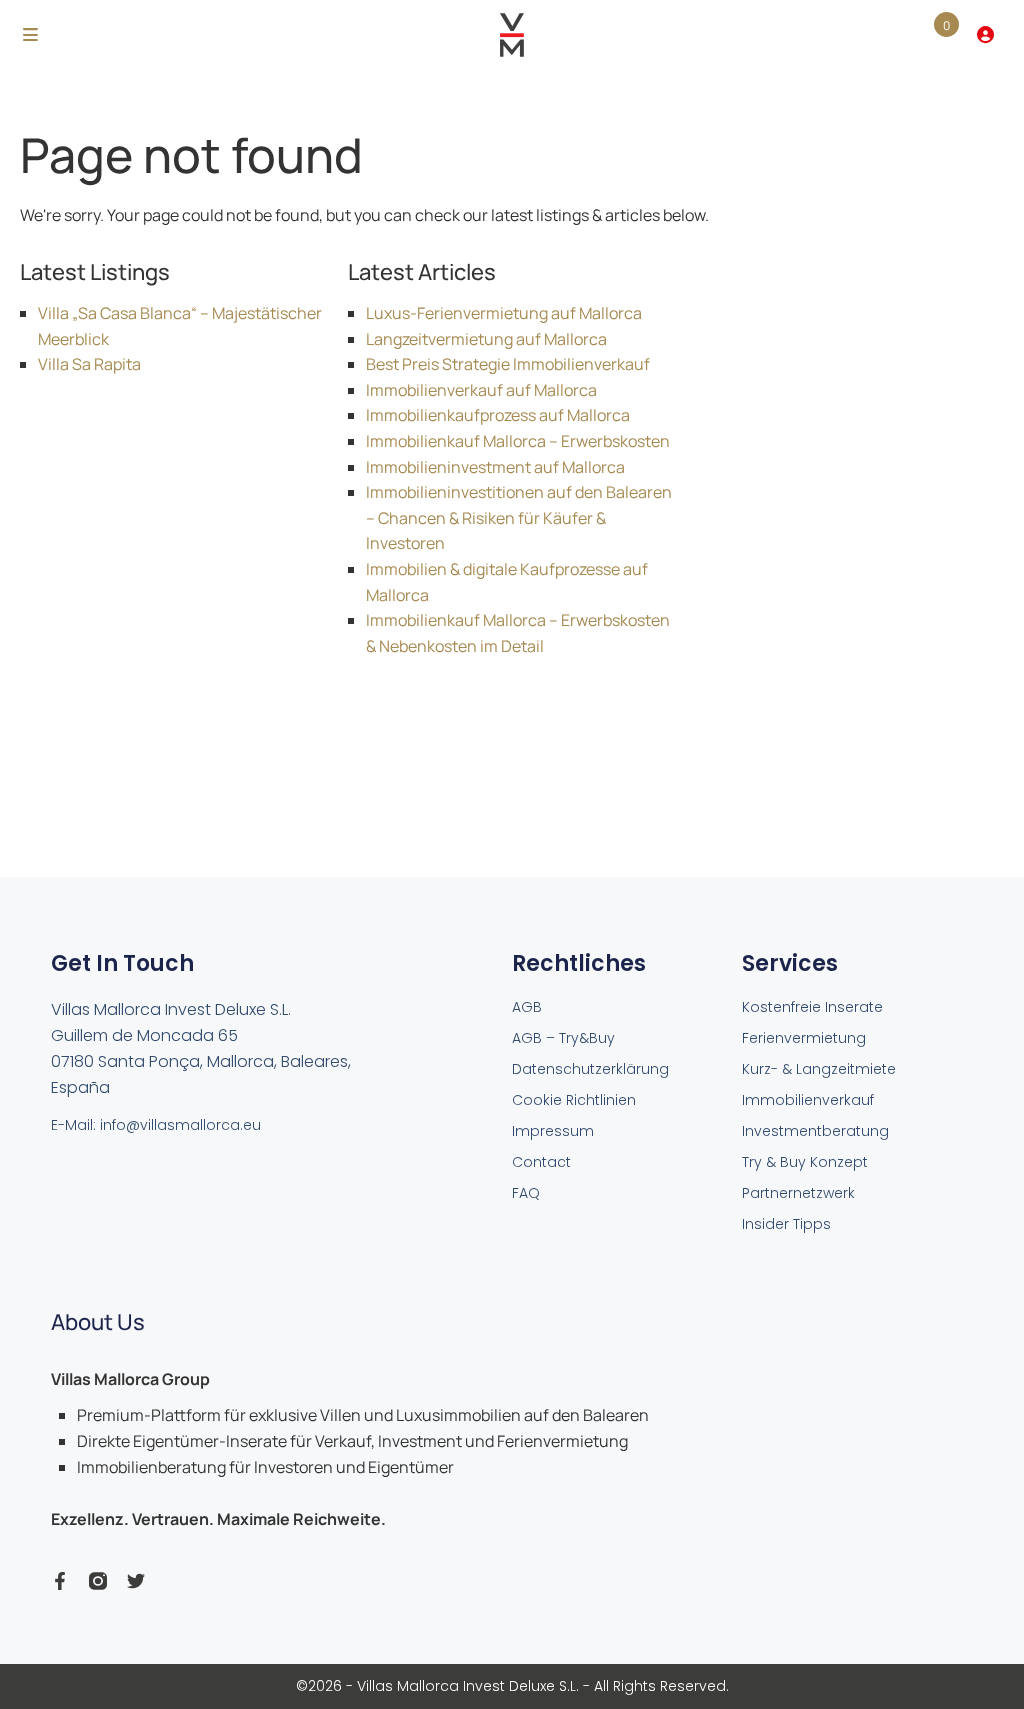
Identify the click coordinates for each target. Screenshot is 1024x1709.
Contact (541, 1162)
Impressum (553, 1131)
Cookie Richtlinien (574, 1100)
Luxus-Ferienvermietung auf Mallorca (504, 313)
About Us (98, 1322)
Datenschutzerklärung (590, 1069)
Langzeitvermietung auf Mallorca (486, 339)
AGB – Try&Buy (563, 1038)
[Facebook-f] (60, 1581)
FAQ (526, 1193)
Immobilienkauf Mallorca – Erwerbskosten (518, 441)
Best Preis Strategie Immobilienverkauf (508, 364)
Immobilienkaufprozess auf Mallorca (498, 415)
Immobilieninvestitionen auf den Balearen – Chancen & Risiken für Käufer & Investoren (519, 517)
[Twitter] (136, 1581)
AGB (527, 1007)
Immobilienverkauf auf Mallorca (481, 390)
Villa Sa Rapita (89, 364)
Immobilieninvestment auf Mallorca (495, 467)
